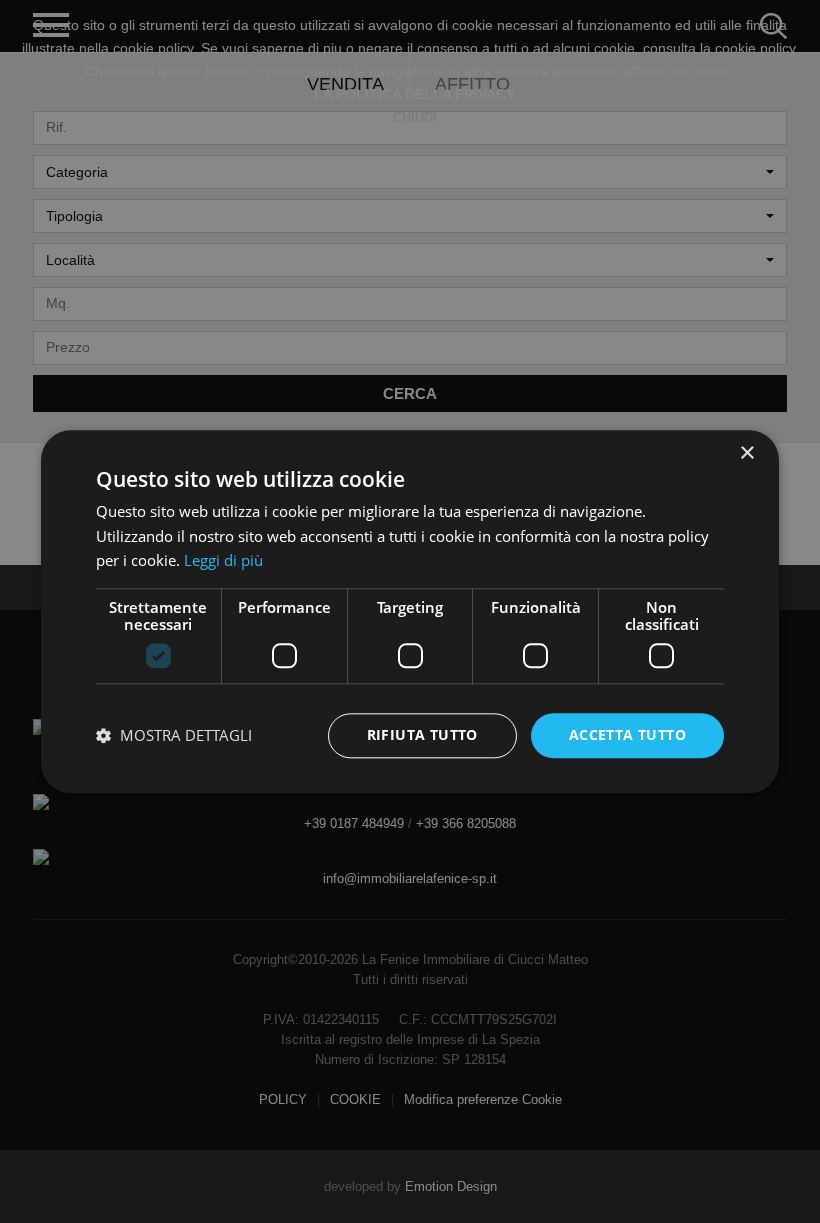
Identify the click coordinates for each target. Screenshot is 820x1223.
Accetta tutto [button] (627, 734)
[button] (174, 736)
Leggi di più (223, 561)
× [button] (746, 453)
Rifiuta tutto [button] (422, 734)
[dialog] (410, 611)
